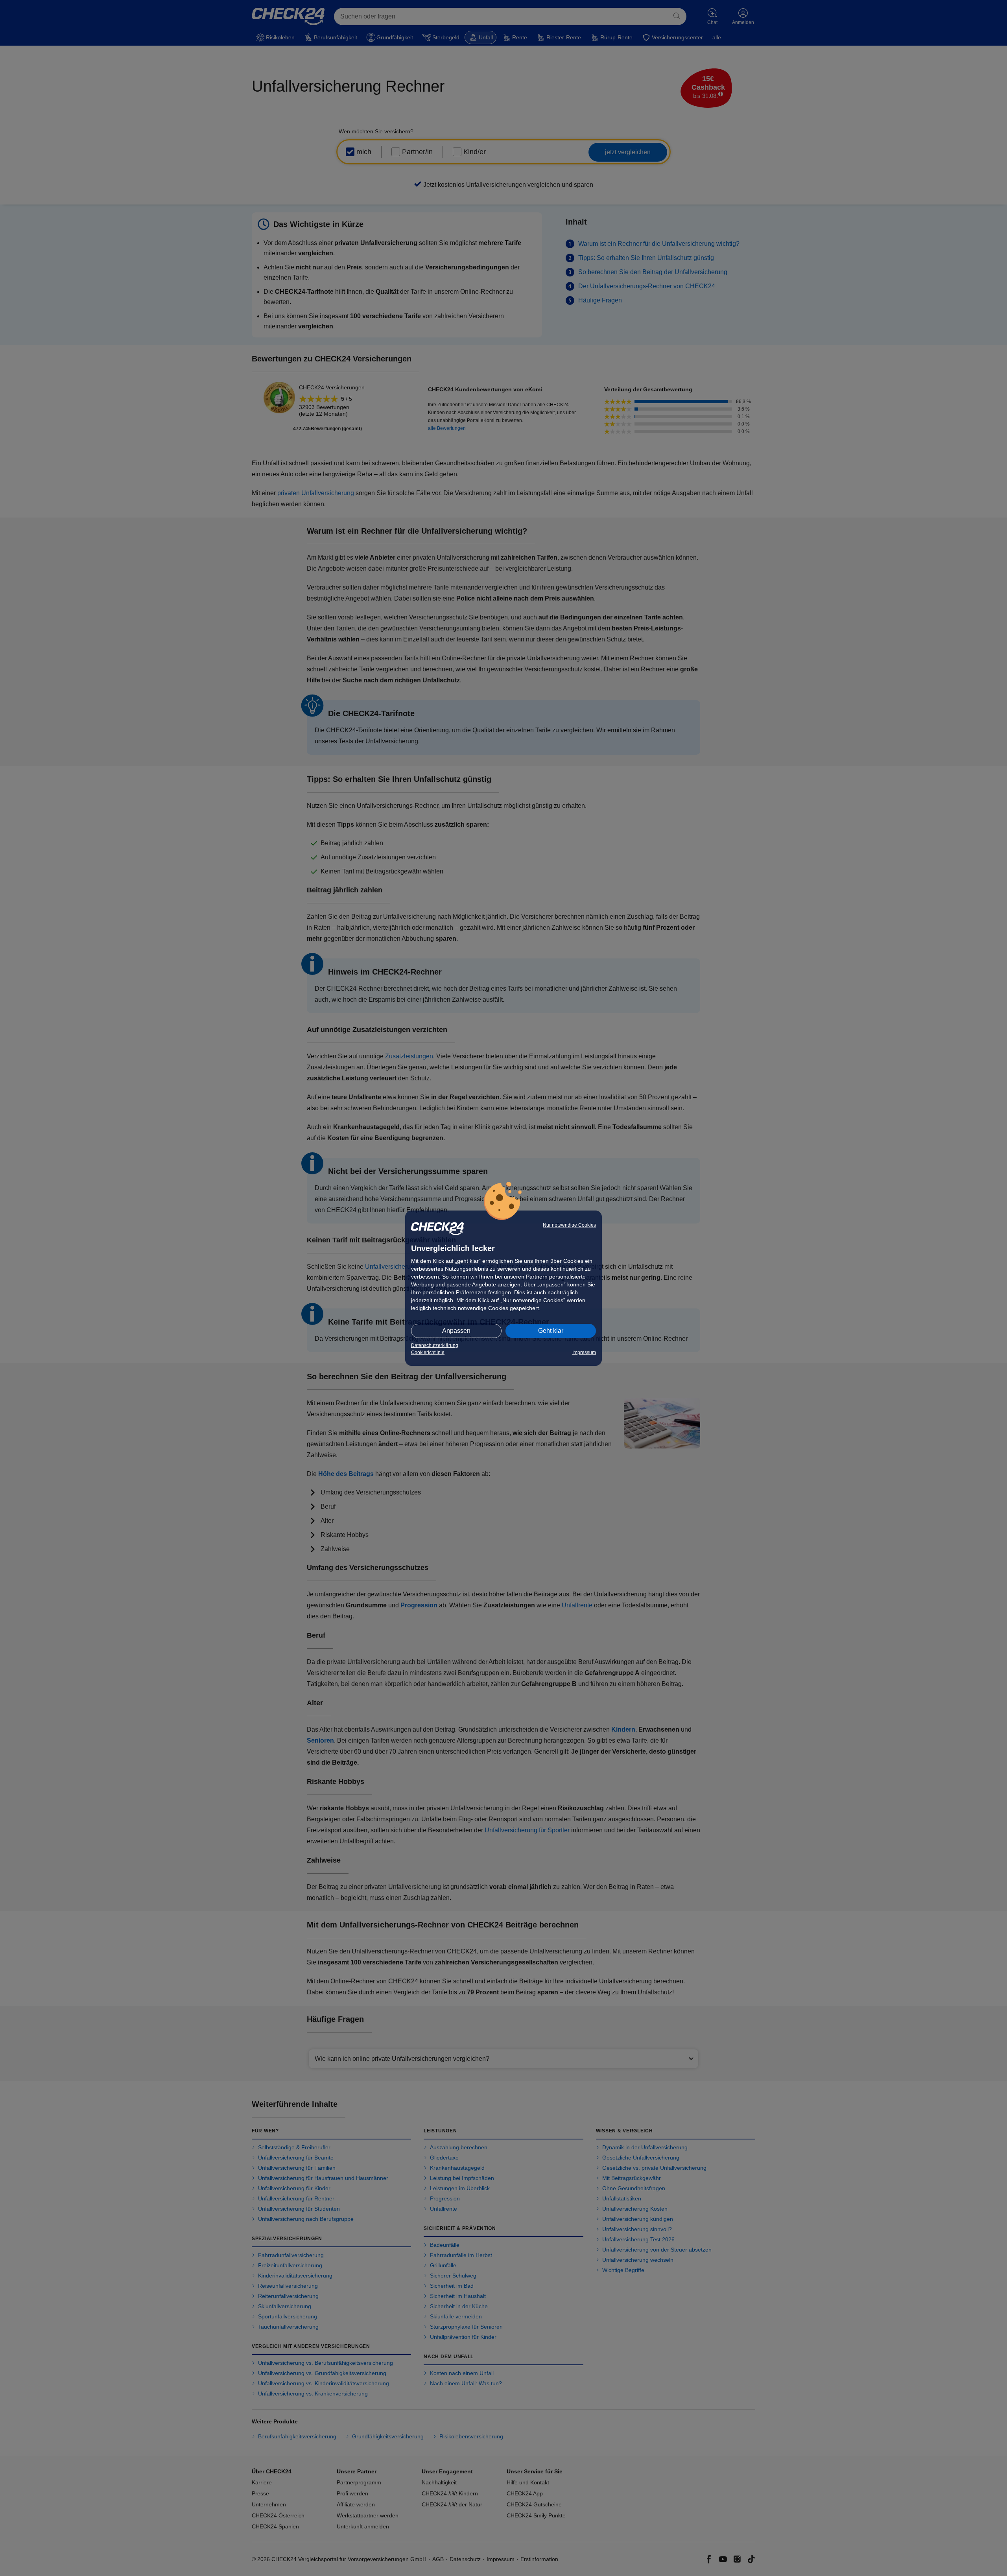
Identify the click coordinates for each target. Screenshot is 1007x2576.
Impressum (584, 1352)
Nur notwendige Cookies (569, 1225)
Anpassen (456, 1331)
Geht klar (551, 1331)
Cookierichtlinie (428, 1352)
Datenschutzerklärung (435, 1345)
